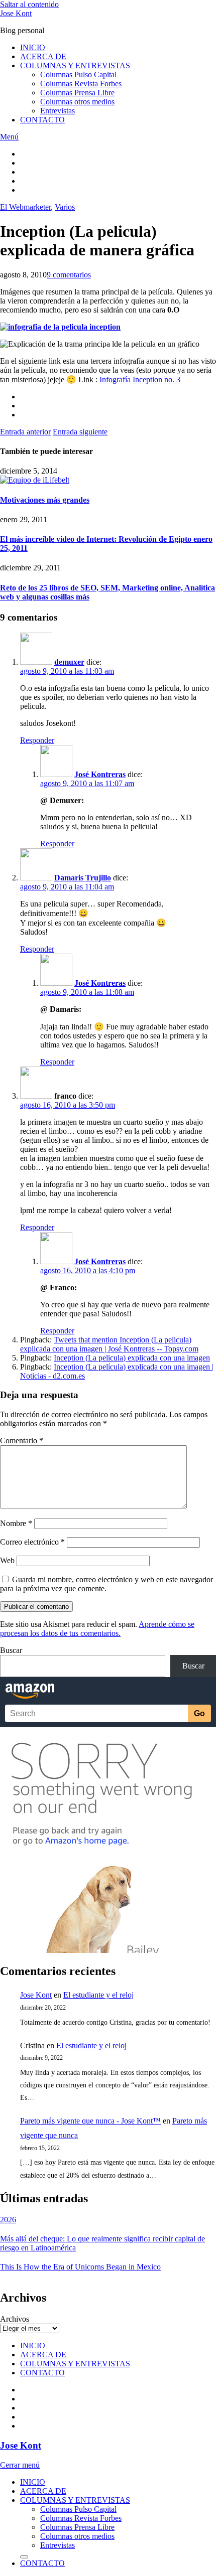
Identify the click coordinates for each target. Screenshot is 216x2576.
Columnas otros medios (77, 102)
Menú (9, 137)
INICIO (33, 47)
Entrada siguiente (80, 432)
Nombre (16, 1523)
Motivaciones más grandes (45, 500)
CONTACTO (42, 120)
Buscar (11, 1650)
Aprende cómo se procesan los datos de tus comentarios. (97, 1629)
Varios (65, 207)
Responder (37, 740)
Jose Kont (16, 13)
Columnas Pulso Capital (78, 74)
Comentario (22, 1441)
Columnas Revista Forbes (81, 84)
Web (7, 1560)
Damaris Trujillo (83, 878)
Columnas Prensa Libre (77, 93)
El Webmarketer (25, 207)
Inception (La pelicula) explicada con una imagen (132, 1358)
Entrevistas (58, 111)
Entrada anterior (25, 432)
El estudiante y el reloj (98, 1995)
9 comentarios (69, 275)
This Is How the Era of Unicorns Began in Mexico (80, 2267)
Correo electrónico (32, 1542)
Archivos (15, 2319)
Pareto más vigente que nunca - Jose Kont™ (90, 2121)
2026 (8, 2220)
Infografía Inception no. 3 (140, 380)
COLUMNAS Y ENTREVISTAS (75, 65)
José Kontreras (100, 774)
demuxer (69, 662)
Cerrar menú (20, 2465)
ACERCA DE (43, 56)
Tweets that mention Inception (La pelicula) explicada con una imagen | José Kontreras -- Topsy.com (109, 1344)
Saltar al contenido (29, 4)
